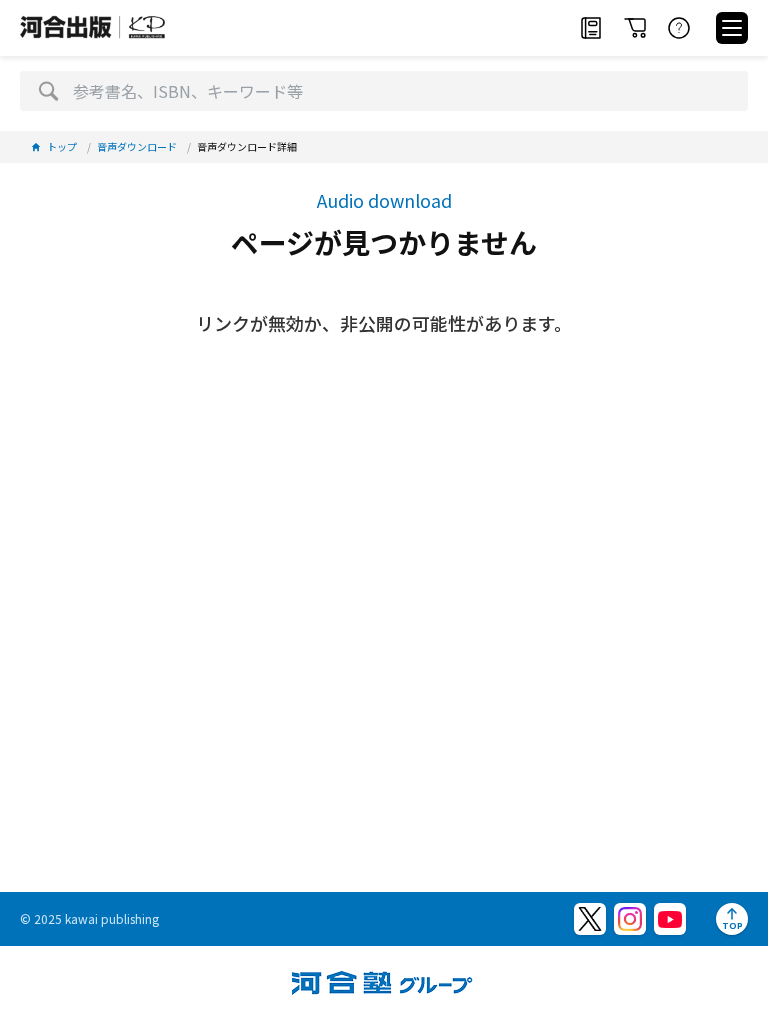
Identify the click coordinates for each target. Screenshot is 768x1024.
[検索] (48, 91)
